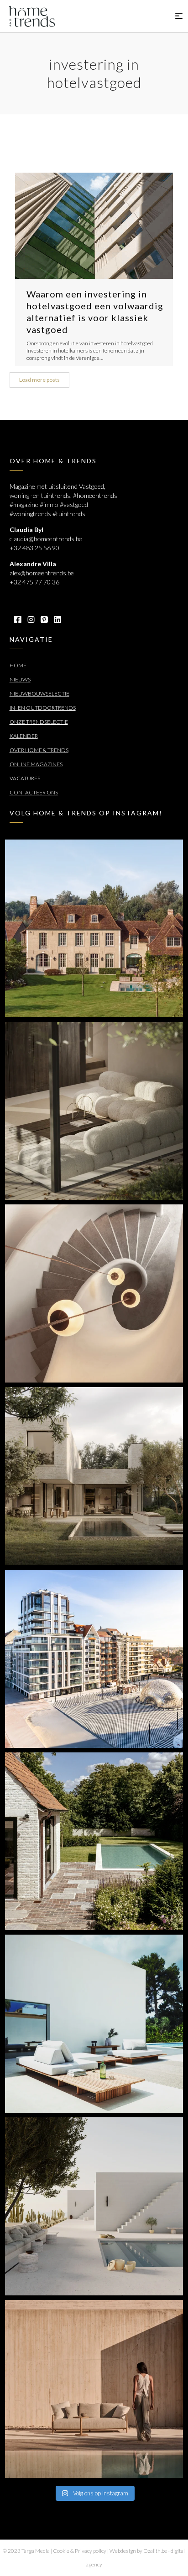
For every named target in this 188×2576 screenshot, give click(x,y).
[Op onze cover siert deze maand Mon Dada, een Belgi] (94, 2206)
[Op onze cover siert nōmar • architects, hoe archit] (94, 1111)
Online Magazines (36, 764)
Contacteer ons (34, 792)
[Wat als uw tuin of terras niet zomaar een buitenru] (94, 2389)
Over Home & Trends (39, 750)
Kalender (24, 736)
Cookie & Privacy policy (80, 2551)
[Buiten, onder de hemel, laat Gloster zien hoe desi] (94, 2024)
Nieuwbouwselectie (39, 694)
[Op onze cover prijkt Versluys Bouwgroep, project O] (94, 1659)
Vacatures (25, 778)
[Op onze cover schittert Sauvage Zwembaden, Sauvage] (94, 1841)
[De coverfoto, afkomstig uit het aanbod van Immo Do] (94, 929)
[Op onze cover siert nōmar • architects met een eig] (94, 1476)
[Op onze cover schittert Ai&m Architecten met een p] (94, 1293)
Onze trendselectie (39, 722)
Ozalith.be (155, 2551)
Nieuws (20, 679)
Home (18, 665)
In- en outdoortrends (43, 708)
